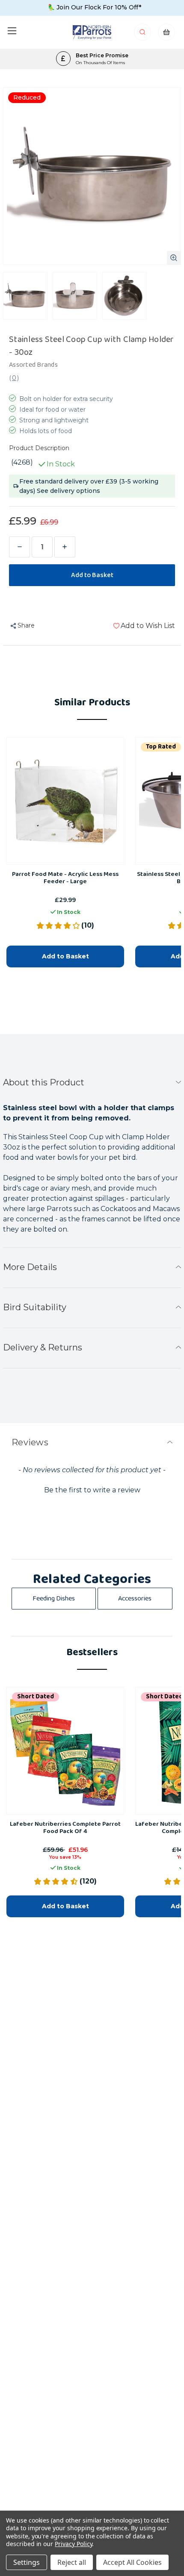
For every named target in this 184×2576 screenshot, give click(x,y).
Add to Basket (65, 956)
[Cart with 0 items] (166, 34)
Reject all (72, 2562)
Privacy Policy (73, 2544)
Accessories (135, 1599)
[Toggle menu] (12, 31)
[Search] (143, 34)
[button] (92, 1489)
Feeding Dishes (54, 1599)
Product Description (39, 448)
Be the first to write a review (92, 1490)
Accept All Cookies (132, 2562)
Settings (27, 2562)
